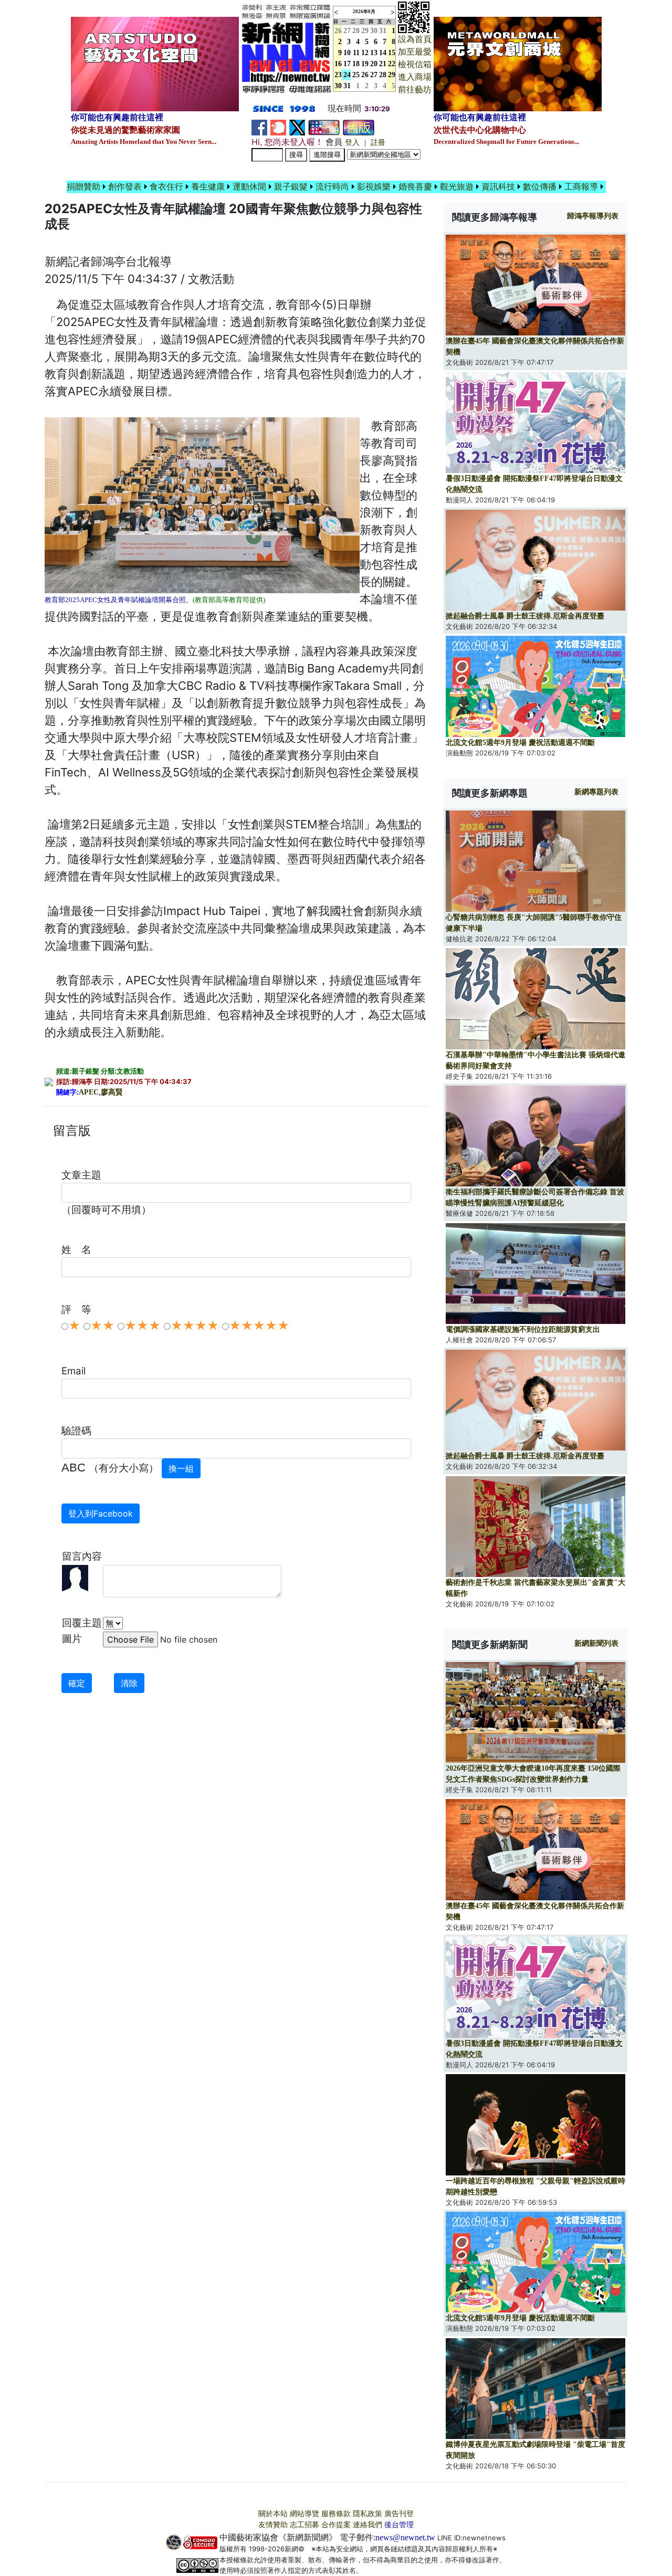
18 (356, 64)
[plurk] (278, 127)
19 (365, 64)
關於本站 (273, 2514)
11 (356, 53)
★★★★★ (259, 1326)
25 (356, 75)
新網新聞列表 (596, 1643)
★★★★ (195, 1326)
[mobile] (324, 127)
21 (383, 64)
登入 (352, 143)
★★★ (143, 1326)
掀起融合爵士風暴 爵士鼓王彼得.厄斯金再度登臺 (525, 616)
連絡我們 (367, 2525)
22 (392, 64)
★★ (102, 1326)
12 (365, 53)
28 (356, 31)
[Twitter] (297, 127)
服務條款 (336, 2514)
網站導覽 (304, 2514)
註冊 (378, 143)
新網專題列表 (596, 792)
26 (365, 75)
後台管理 (399, 2525)
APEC (89, 1092)
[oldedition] (359, 127)
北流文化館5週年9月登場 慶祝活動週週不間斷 (520, 743)
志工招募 (304, 2525)
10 (347, 53)
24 (347, 75)
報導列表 (593, 216)
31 (383, 31)
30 (374, 31)
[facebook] (259, 127)
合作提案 (336, 2525)
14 (383, 53)
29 (365, 31)
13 (374, 53)
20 (374, 64)
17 (347, 64)
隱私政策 (367, 2514)
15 (392, 53)
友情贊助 (273, 2525)
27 (347, 31)
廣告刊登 (399, 2514)
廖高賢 (112, 1092)
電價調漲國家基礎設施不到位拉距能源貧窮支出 (523, 1329)
